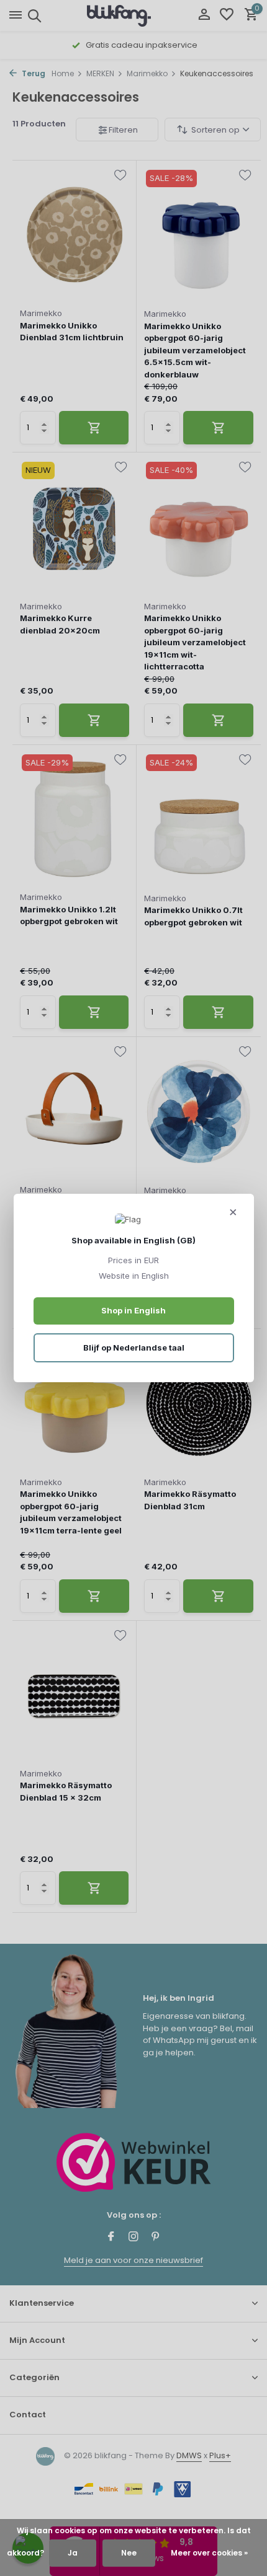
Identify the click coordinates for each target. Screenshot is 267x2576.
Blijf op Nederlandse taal (134, 1348)
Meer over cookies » (209, 2553)
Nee (129, 2553)
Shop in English (133, 1310)
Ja (73, 2553)
